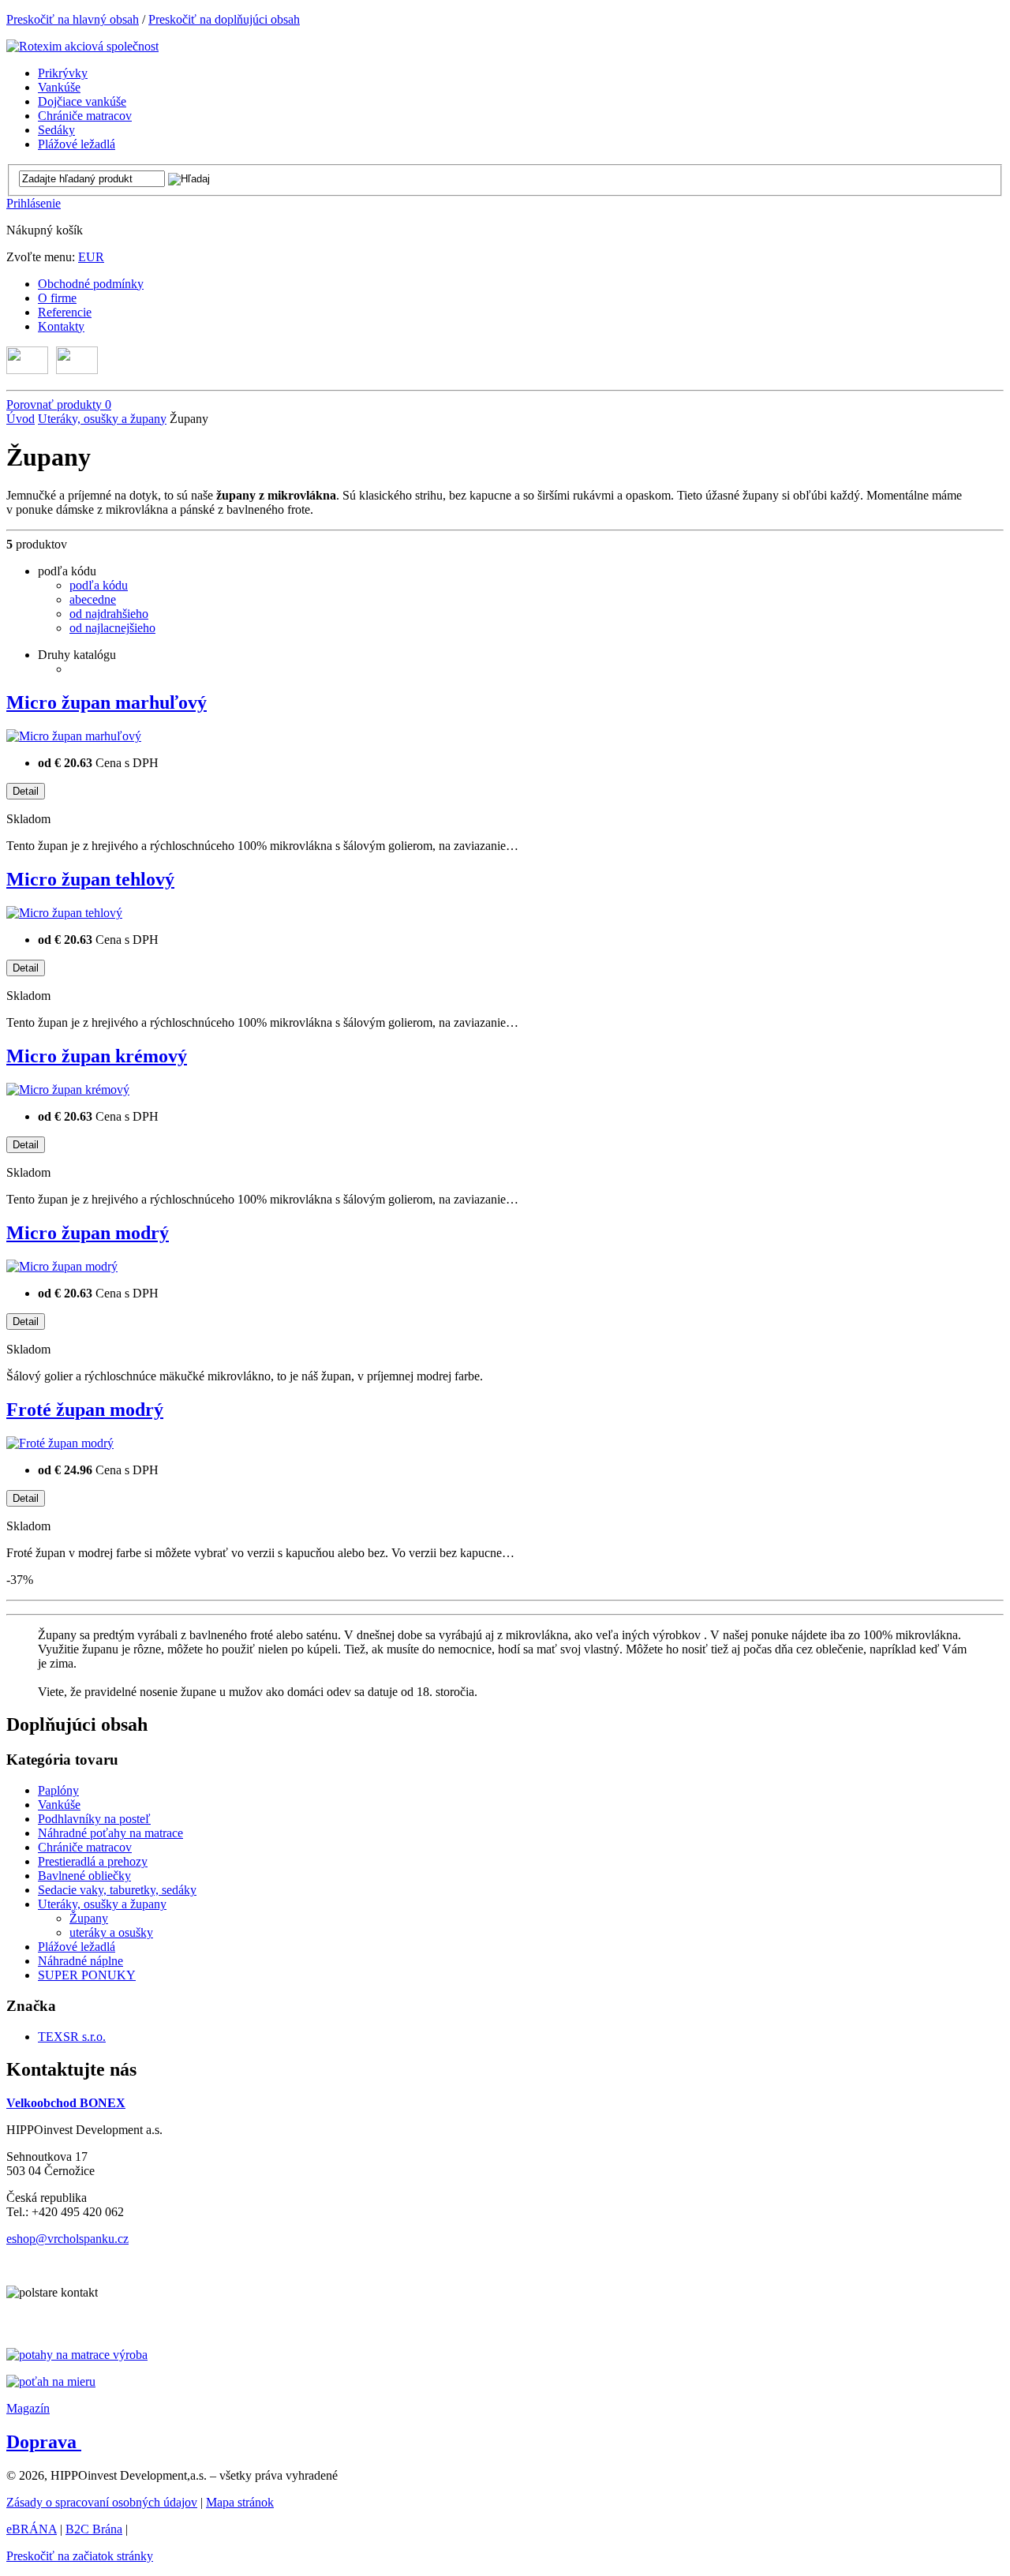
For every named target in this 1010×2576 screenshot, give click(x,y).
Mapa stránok (240, 2502)
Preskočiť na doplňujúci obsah (224, 19)
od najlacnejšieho (112, 628)
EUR (91, 257)
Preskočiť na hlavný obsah (73, 19)
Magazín (28, 2408)
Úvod (21, 419)
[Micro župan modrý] (62, 1266)
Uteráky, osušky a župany (102, 419)
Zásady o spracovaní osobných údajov (102, 2502)
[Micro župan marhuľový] (74, 736)
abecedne (93, 599)
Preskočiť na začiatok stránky (80, 2556)
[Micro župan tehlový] (64, 913)
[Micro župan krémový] (68, 1090)
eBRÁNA (32, 2529)
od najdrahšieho (109, 614)
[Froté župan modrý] (60, 1443)
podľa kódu (99, 585)
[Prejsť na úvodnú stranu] (82, 46)
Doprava (44, 2442)
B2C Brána (94, 2529)
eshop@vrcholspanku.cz (67, 2239)
